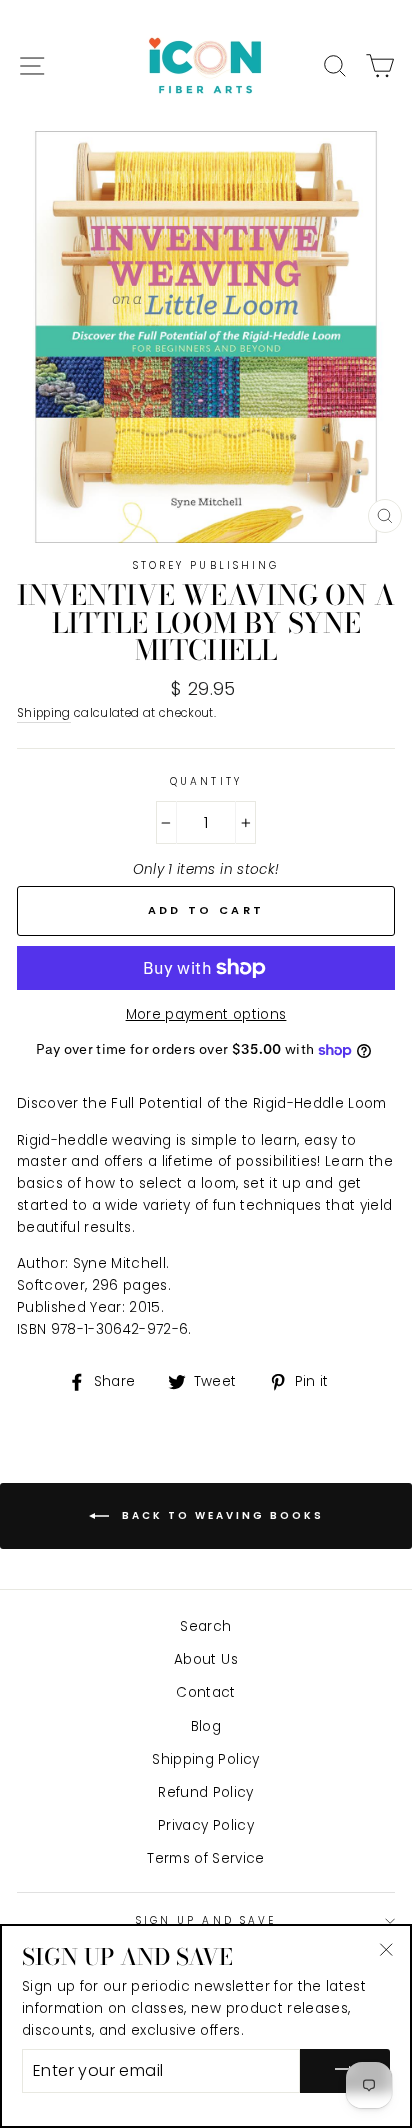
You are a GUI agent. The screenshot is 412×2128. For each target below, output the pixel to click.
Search (205, 1626)
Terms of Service (205, 1858)
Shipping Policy (205, 1759)
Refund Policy (205, 1792)
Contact (205, 1692)
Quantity (205, 781)
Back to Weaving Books (220, 1514)
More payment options (206, 1014)
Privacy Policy (206, 1825)
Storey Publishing (206, 565)
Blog (206, 1726)
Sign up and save (206, 1920)
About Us (206, 1659)
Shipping (44, 713)
